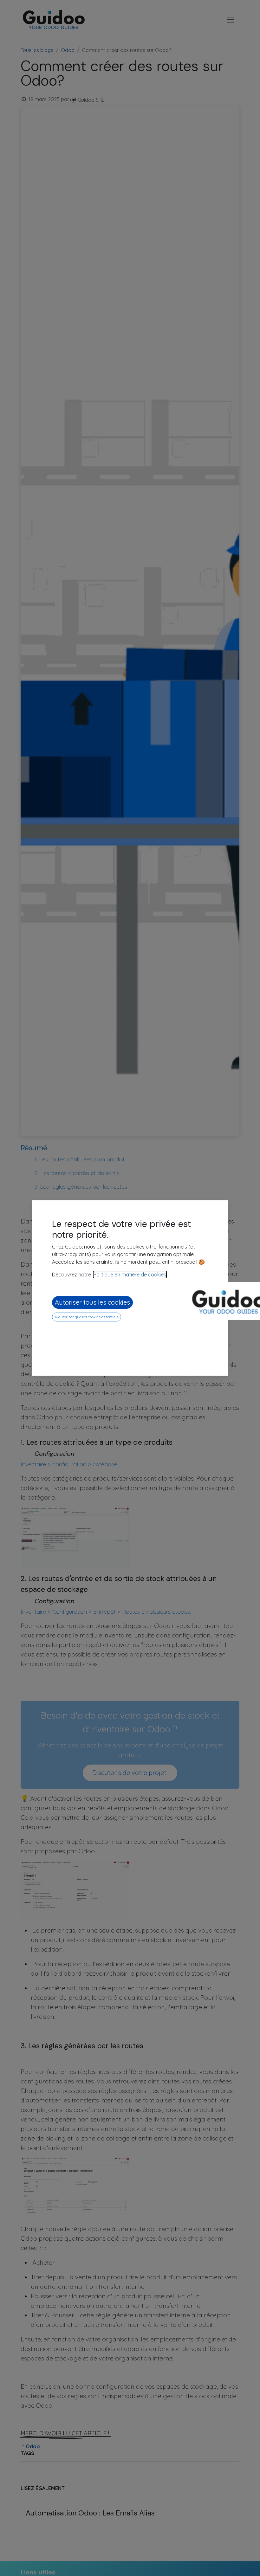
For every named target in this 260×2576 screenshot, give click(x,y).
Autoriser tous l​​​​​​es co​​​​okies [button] (92, 1302)
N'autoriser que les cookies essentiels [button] (87, 1317)
